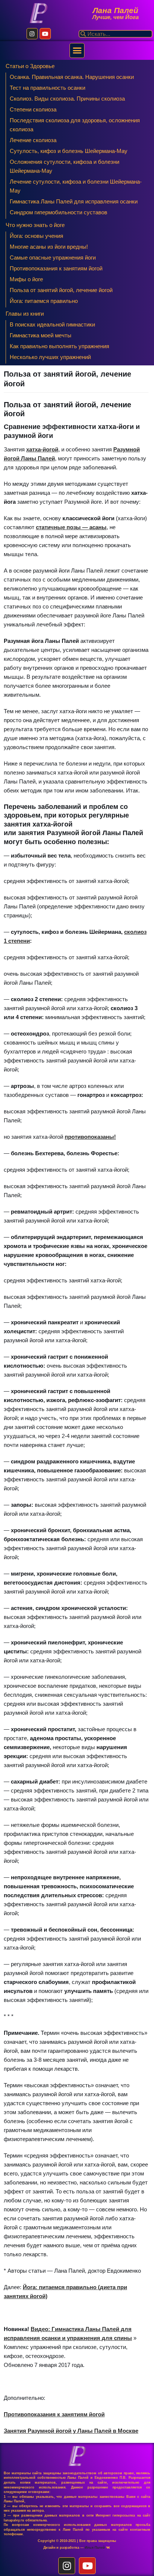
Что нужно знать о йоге (35, 225)
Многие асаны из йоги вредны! (49, 247)
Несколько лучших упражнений (50, 357)
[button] (77, 50)
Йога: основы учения (36, 236)
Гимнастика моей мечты (41, 335)
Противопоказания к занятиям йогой (56, 268)
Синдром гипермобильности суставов (58, 212)
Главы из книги (25, 314)
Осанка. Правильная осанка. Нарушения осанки (72, 77)
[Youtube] (45, 34)
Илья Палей (96, 2548)
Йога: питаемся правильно (44, 301)
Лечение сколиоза (33, 140)
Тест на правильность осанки (47, 88)
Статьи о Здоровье (30, 66)
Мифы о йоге (26, 279)
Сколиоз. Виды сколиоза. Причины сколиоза (67, 99)
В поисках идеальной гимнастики (52, 324)
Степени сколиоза (33, 109)
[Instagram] (32, 34)
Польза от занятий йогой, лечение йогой (61, 290)
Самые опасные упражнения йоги (53, 257)
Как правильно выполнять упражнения (59, 346)
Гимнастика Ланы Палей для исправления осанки (74, 201)
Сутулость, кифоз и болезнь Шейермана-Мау (69, 151)
